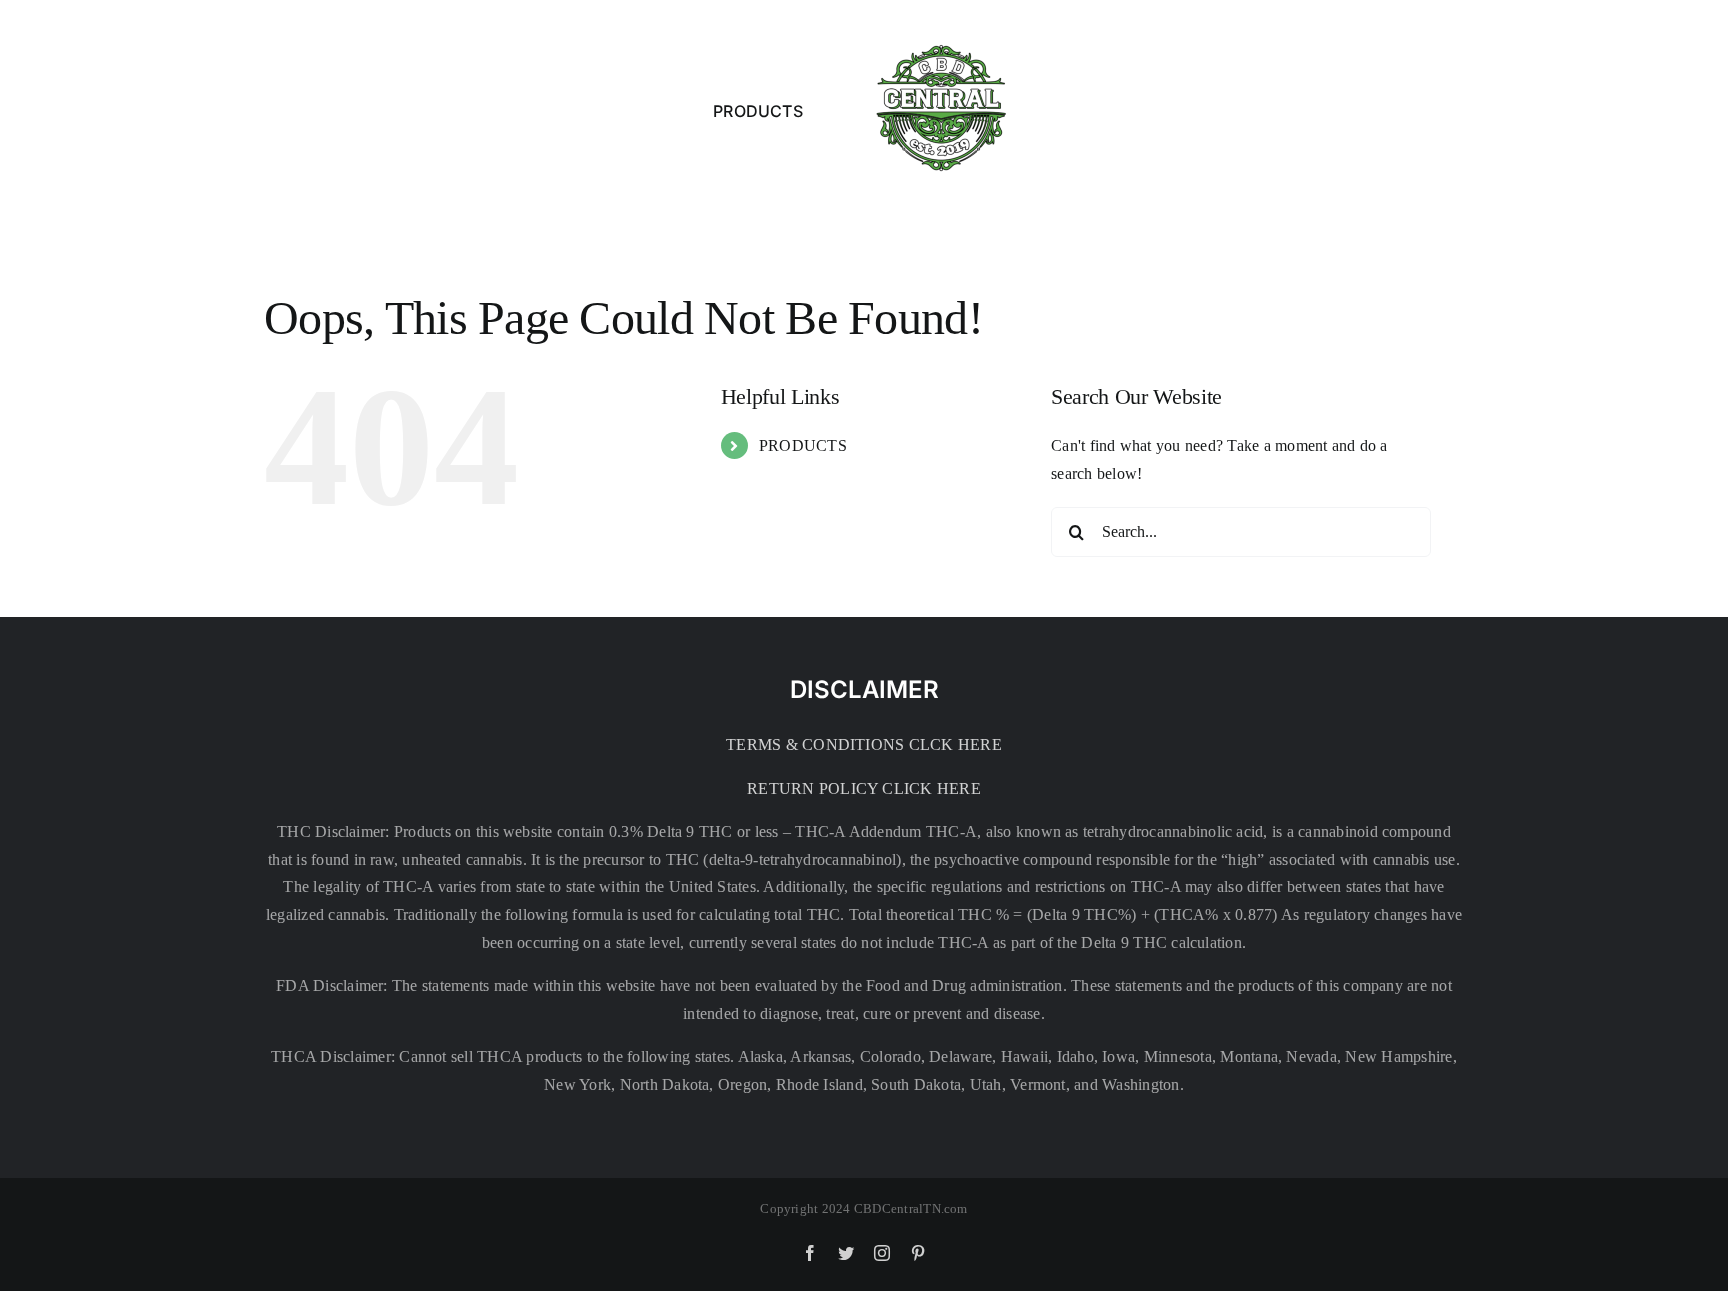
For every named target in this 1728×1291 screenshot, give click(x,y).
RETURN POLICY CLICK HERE (864, 788)
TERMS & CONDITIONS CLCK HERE (864, 744)
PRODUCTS (803, 445)
